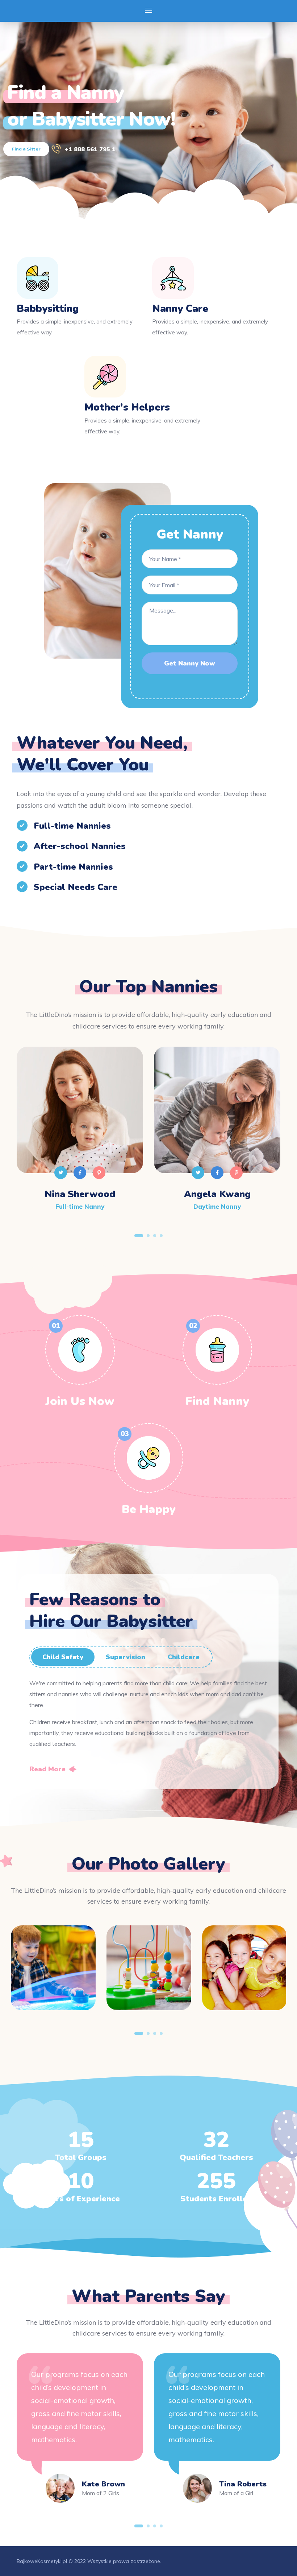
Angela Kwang (217, 1194)
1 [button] (139, 1236)
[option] (80, 1139)
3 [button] (155, 1236)
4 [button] (161, 1236)
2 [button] (148, 1236)
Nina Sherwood (80, 1194)
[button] (53, 1769)
